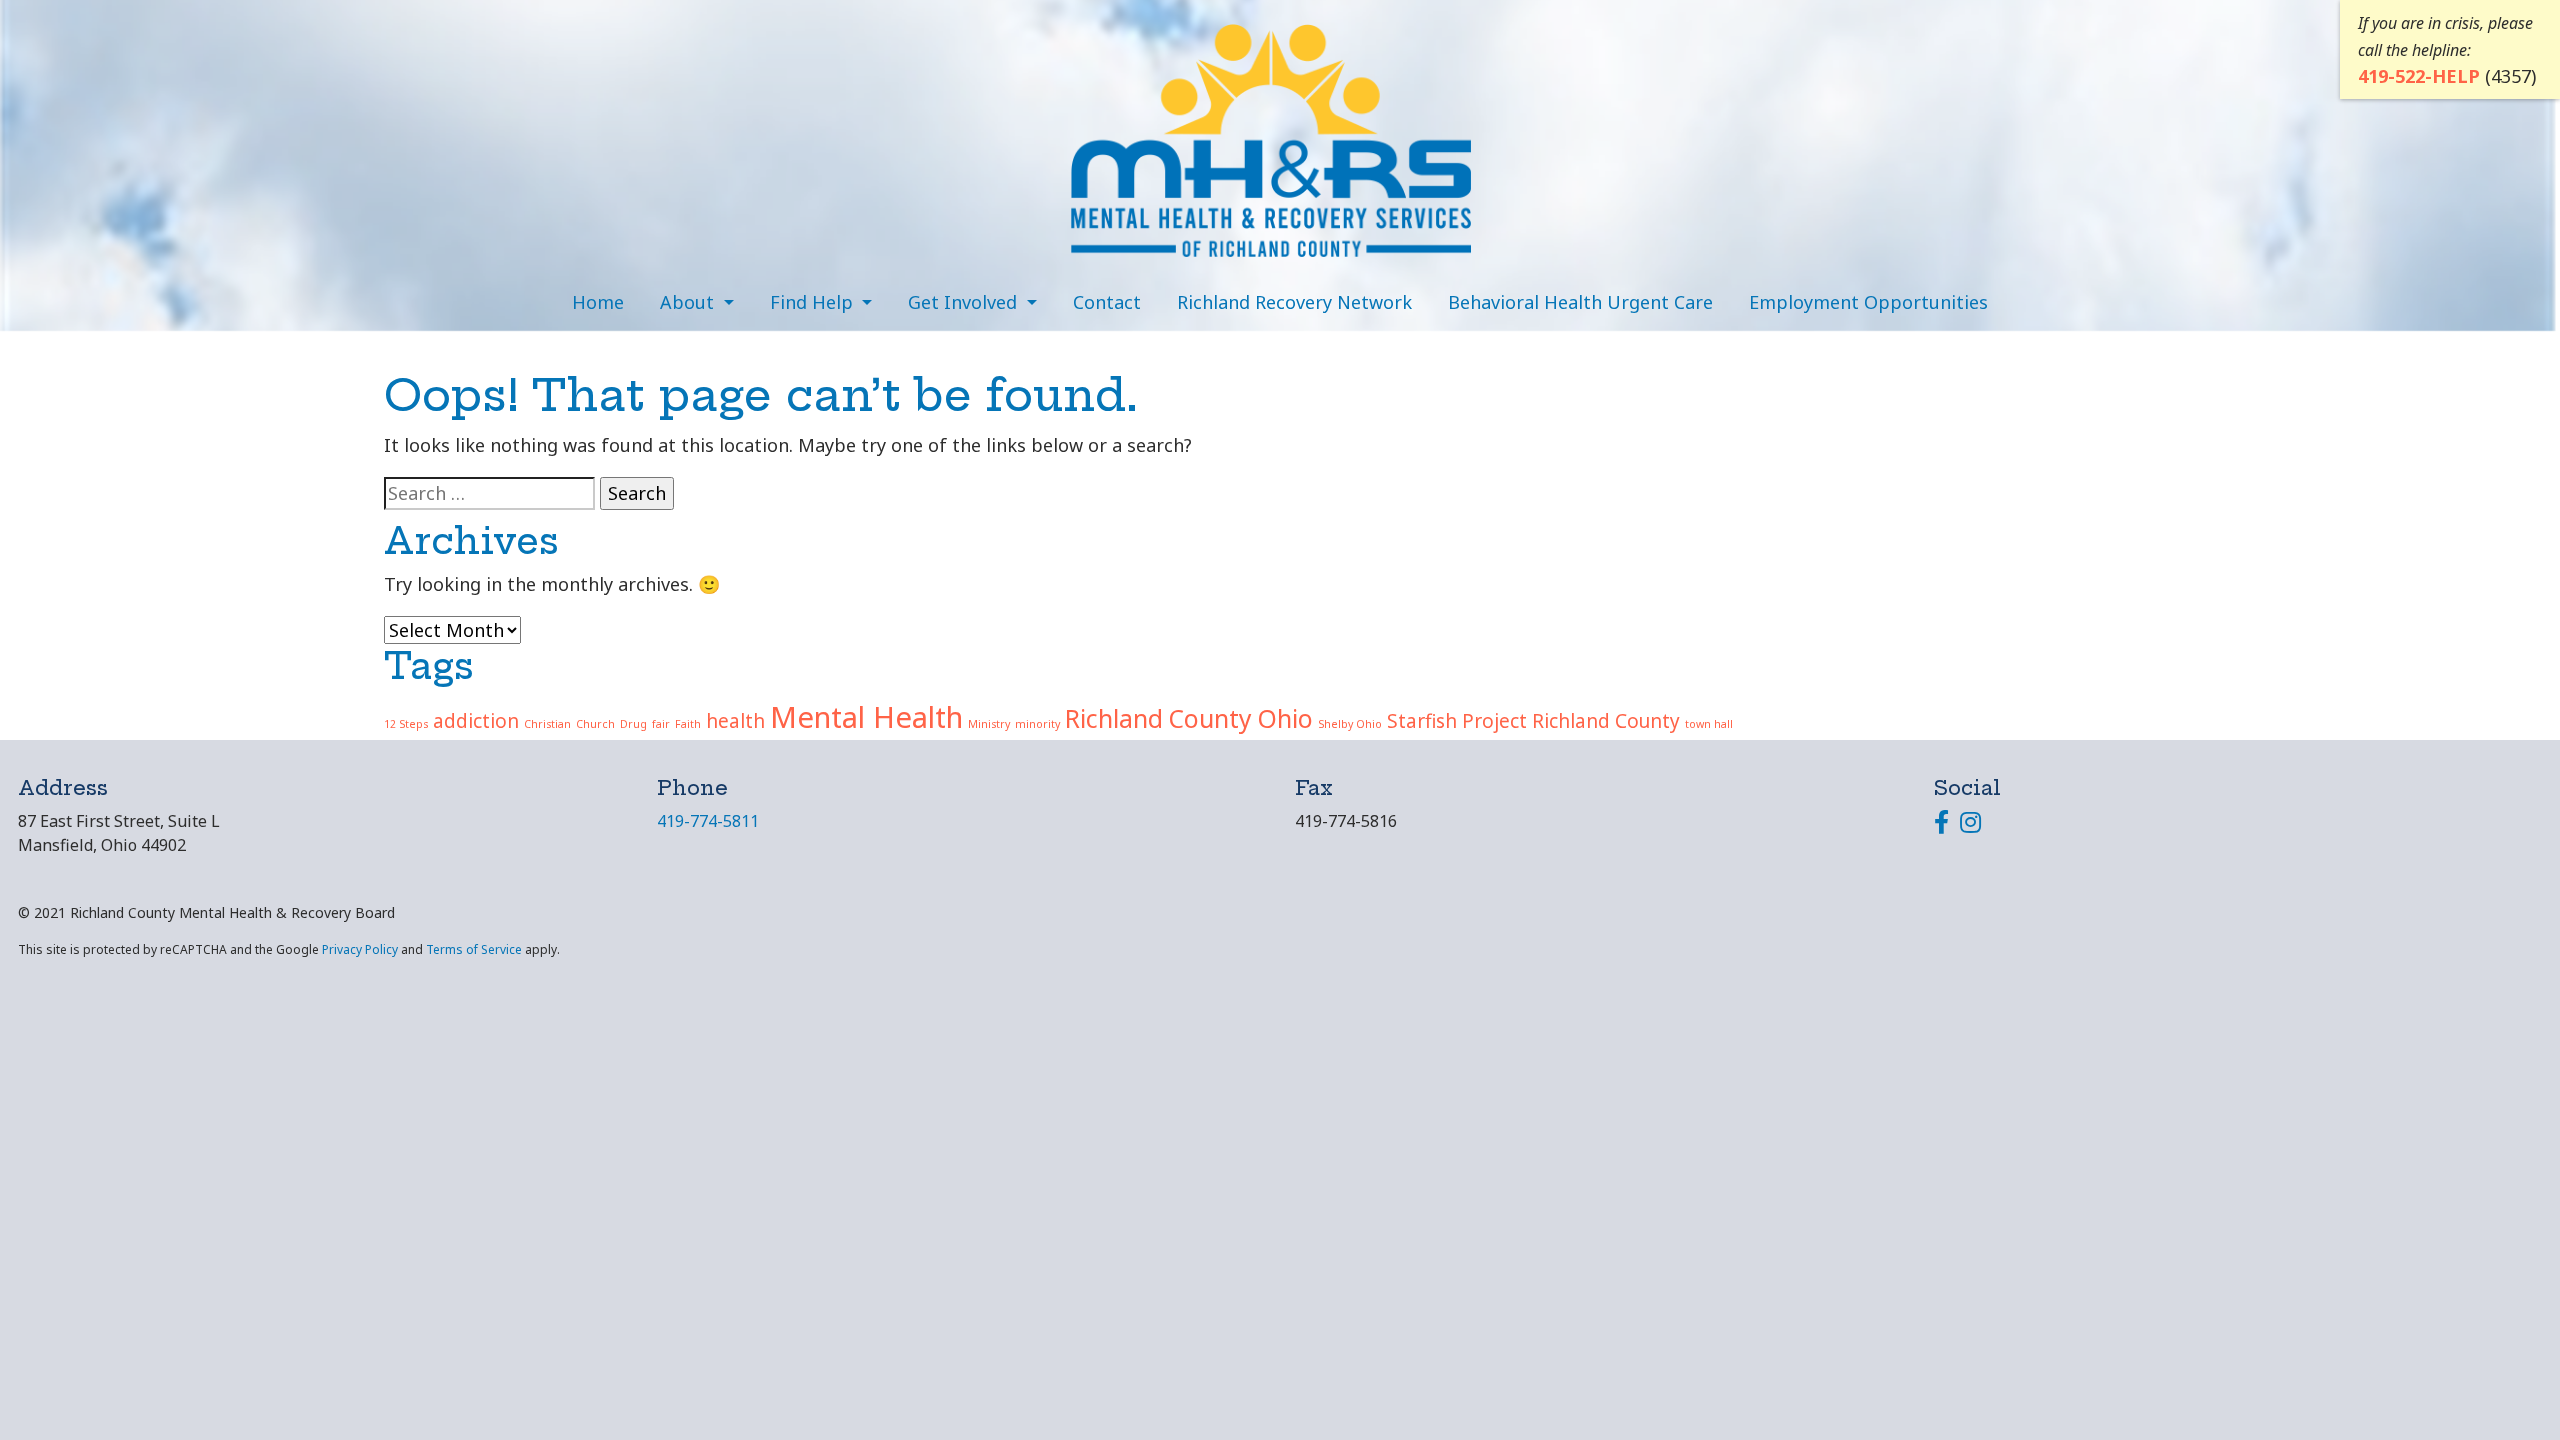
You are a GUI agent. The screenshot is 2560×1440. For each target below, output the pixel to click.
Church (595, 724)
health (735, 721)
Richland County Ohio (1189, 718)
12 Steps (406, 724)
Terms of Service (474, 949)
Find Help (814, 302)
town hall (1709, 724)
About (689, 302)
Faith (688, 724)
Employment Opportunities (1868, 302)
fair (661, 724)
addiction (476, 721)
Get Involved (965, 302)
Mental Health (866, 717)
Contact (1107, 302)
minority (1037, 724)
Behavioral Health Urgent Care (1580, 302)
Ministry (989, 724)
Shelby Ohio (1350, 724)
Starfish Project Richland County (1533, 721)
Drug (633, 724)
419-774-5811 (708, 821)
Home (598, 302)
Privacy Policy (360, 949)
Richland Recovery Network (1294, 302)
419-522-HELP (2419, 76)
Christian (547, 724)
